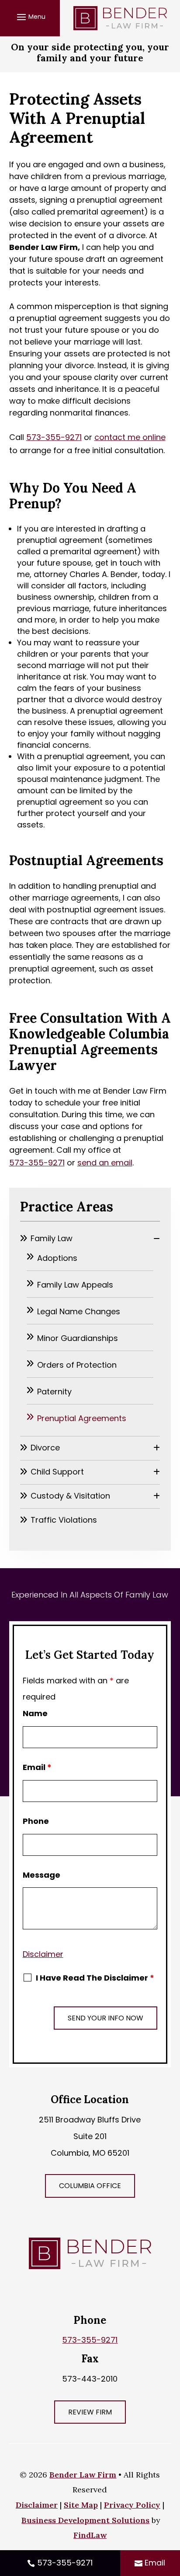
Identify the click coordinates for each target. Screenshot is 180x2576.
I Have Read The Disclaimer (95, 1978)
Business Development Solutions (85, 2520)
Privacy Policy (132, 2505)
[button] (30, 17)
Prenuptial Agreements (82, 1418)
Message (42, 1875)
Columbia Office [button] (90, 2186)
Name (35, 1713)
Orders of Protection (77, 1365)
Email (37, 1767)
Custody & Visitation (70, 1496)
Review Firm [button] (90, 2412)
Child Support (57, 1472)
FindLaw (90, 2535)
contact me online (130, 437)
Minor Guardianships (78, 1338)
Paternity (54, 1392)
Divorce (45, 1448)
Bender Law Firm (83, 2475)
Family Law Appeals (75, 1285)
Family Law (52, 1238)
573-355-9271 (54, 437)
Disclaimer (43, 1954)
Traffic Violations (64, 1520)
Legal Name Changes (79, 1311)
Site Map (81, 2505)
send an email (105, 1163)
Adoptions (57, 1258)
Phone (36, 1821)
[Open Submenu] (157, 1238)
